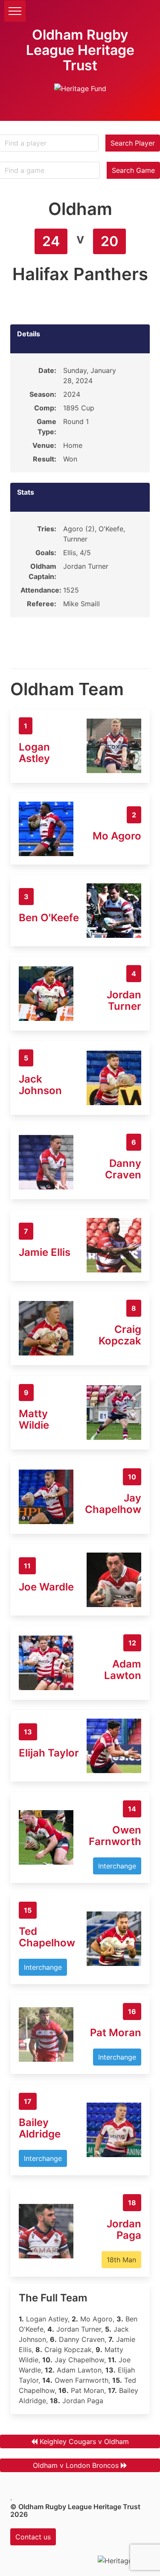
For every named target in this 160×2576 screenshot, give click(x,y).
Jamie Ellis (45, 1252)
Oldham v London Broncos (76, 2465)
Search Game (133, 170)
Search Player (133, 143)
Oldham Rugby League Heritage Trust (80, 50)
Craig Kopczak (120, 1335)
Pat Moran (116, 2033)
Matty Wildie (34, 1419)
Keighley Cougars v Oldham (84, 2441)
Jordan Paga (124, 2229)
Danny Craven (123, 1169)
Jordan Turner (124, 1000)
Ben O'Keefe (49, 918)
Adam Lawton (123, 1670)
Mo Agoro (117, 836)
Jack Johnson (40, 1085)
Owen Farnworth (115, 1836)
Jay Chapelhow (113, 1504)
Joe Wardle (46, 1587)
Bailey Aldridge (40, 2128)
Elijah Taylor (49, 1753)
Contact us (33, 2537)
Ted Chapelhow (47, 1937)
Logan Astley (34, 753)
